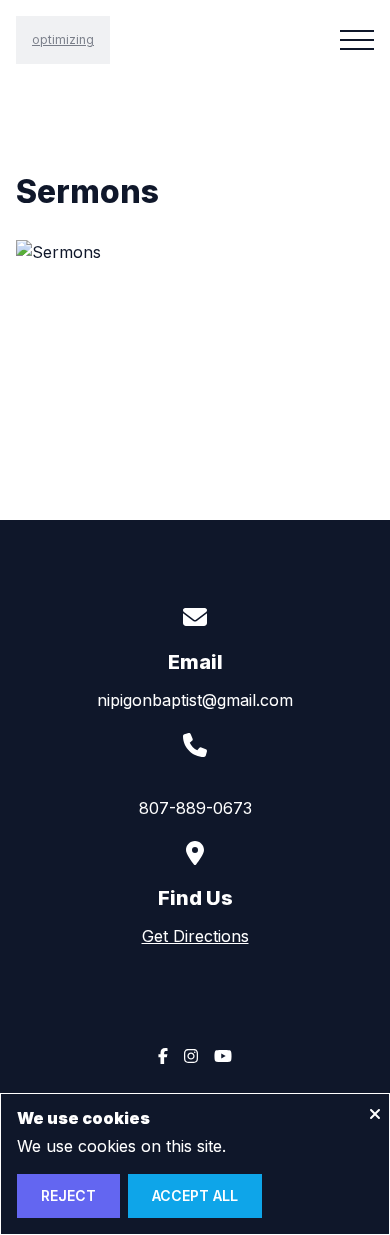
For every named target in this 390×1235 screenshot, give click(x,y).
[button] (357, 40)
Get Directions (195, 936)
